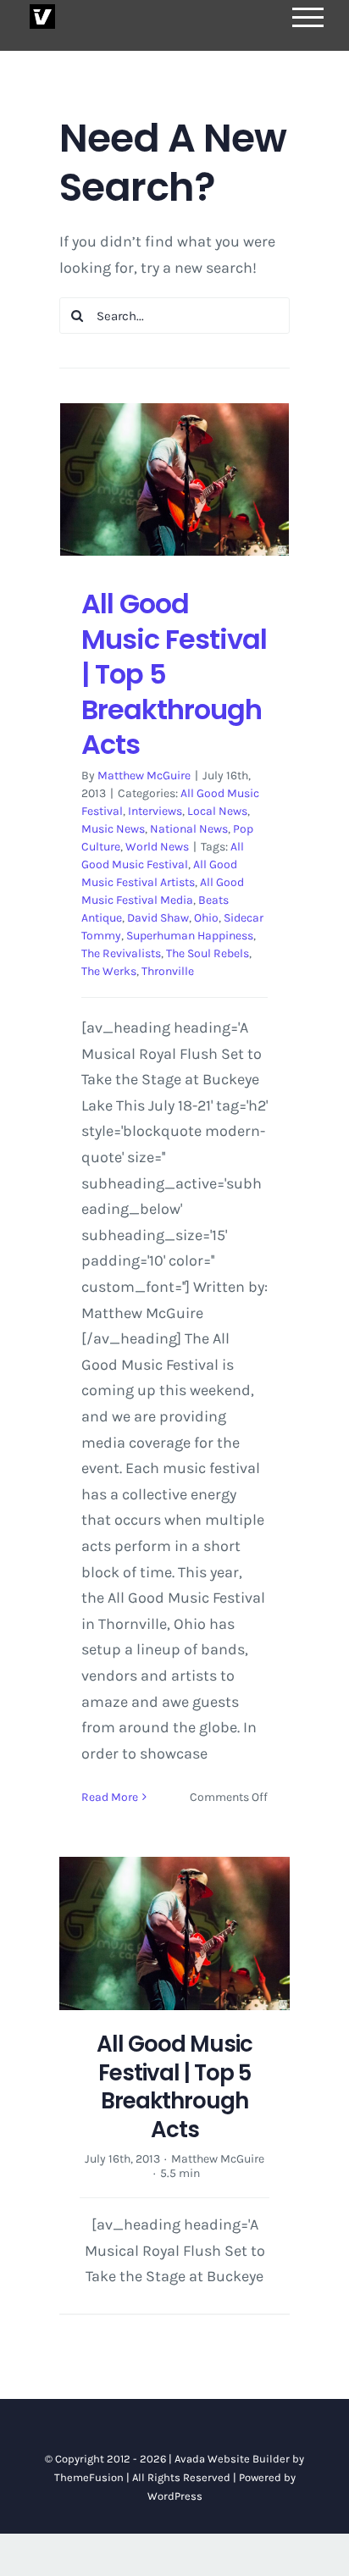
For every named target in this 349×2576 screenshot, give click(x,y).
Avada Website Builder (232, 2459)
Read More (110, 1797)
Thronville (168, 971)
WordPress (175, 2496)
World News (157, 847)
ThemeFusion (89, 2477)
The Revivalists (121, 953)
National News (189, 829)
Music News (113, 829)
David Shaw (158, 918)
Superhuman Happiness (190, 936)
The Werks (109, 971)
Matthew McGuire (144, 776)
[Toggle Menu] (308, 17)
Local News (217, 811)
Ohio (206, 918)
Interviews (155, 811)
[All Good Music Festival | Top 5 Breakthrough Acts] (174, 479)
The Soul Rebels (208, 953)
